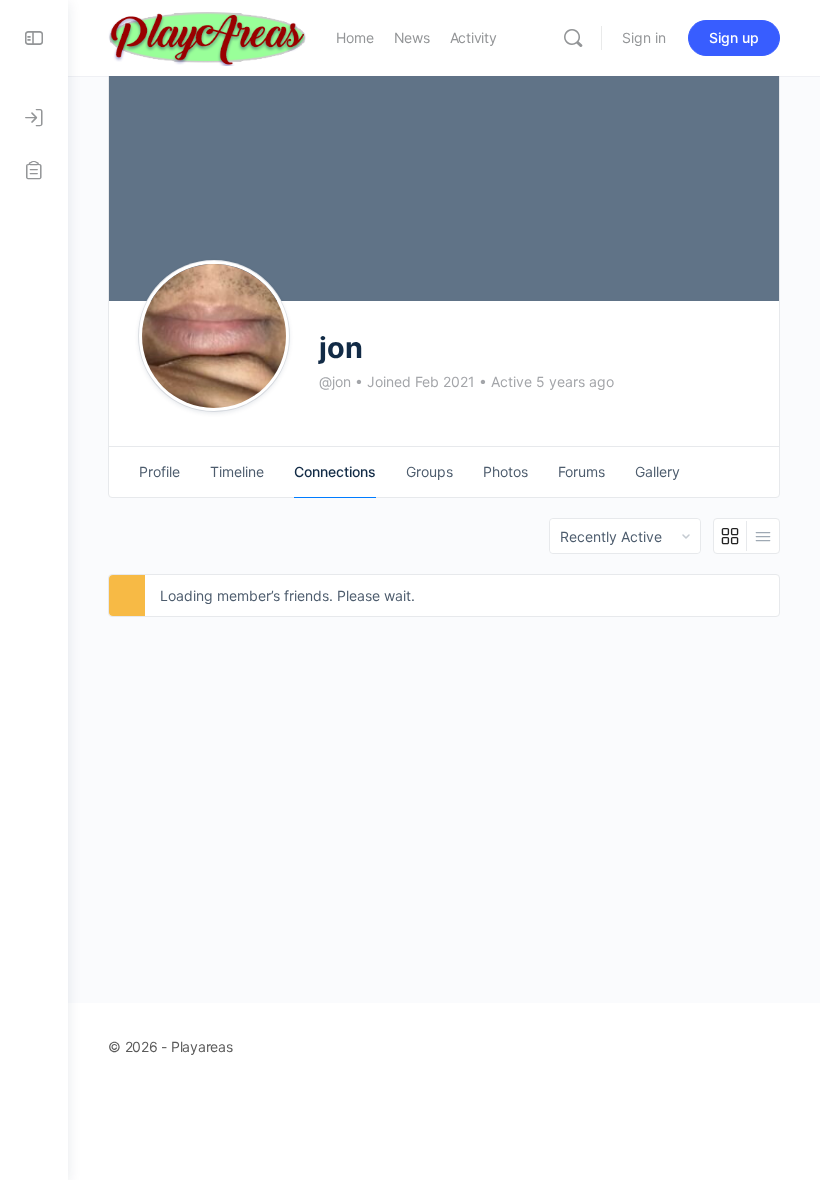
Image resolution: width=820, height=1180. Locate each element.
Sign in (644, 37)
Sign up (734, 37)
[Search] (573, 38)
